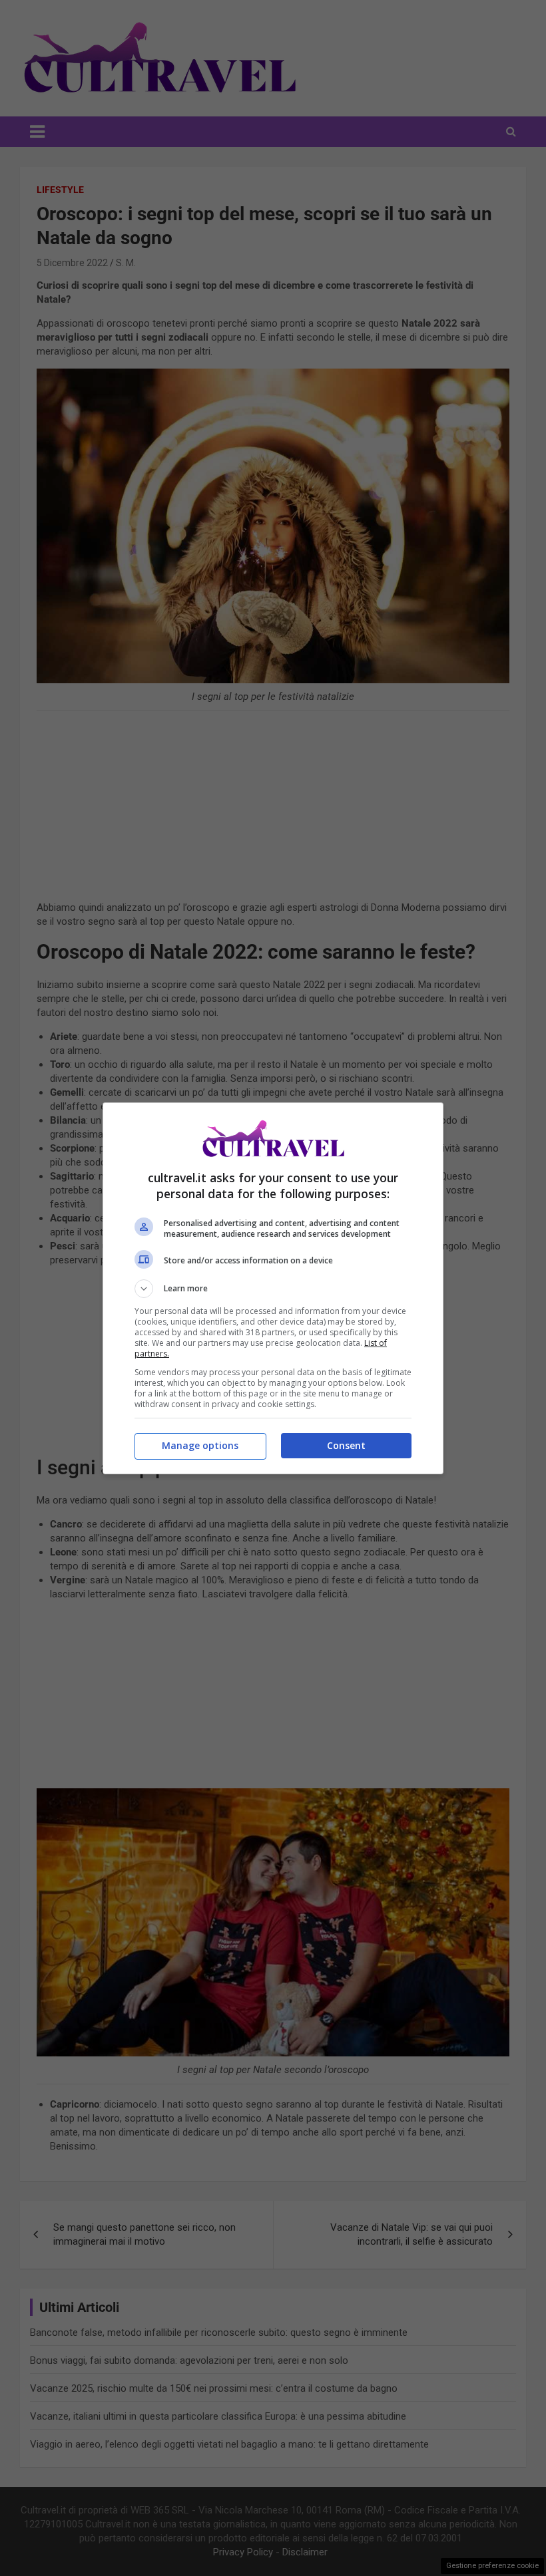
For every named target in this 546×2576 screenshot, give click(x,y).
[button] (273, 1289)
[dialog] (273, 1288)
